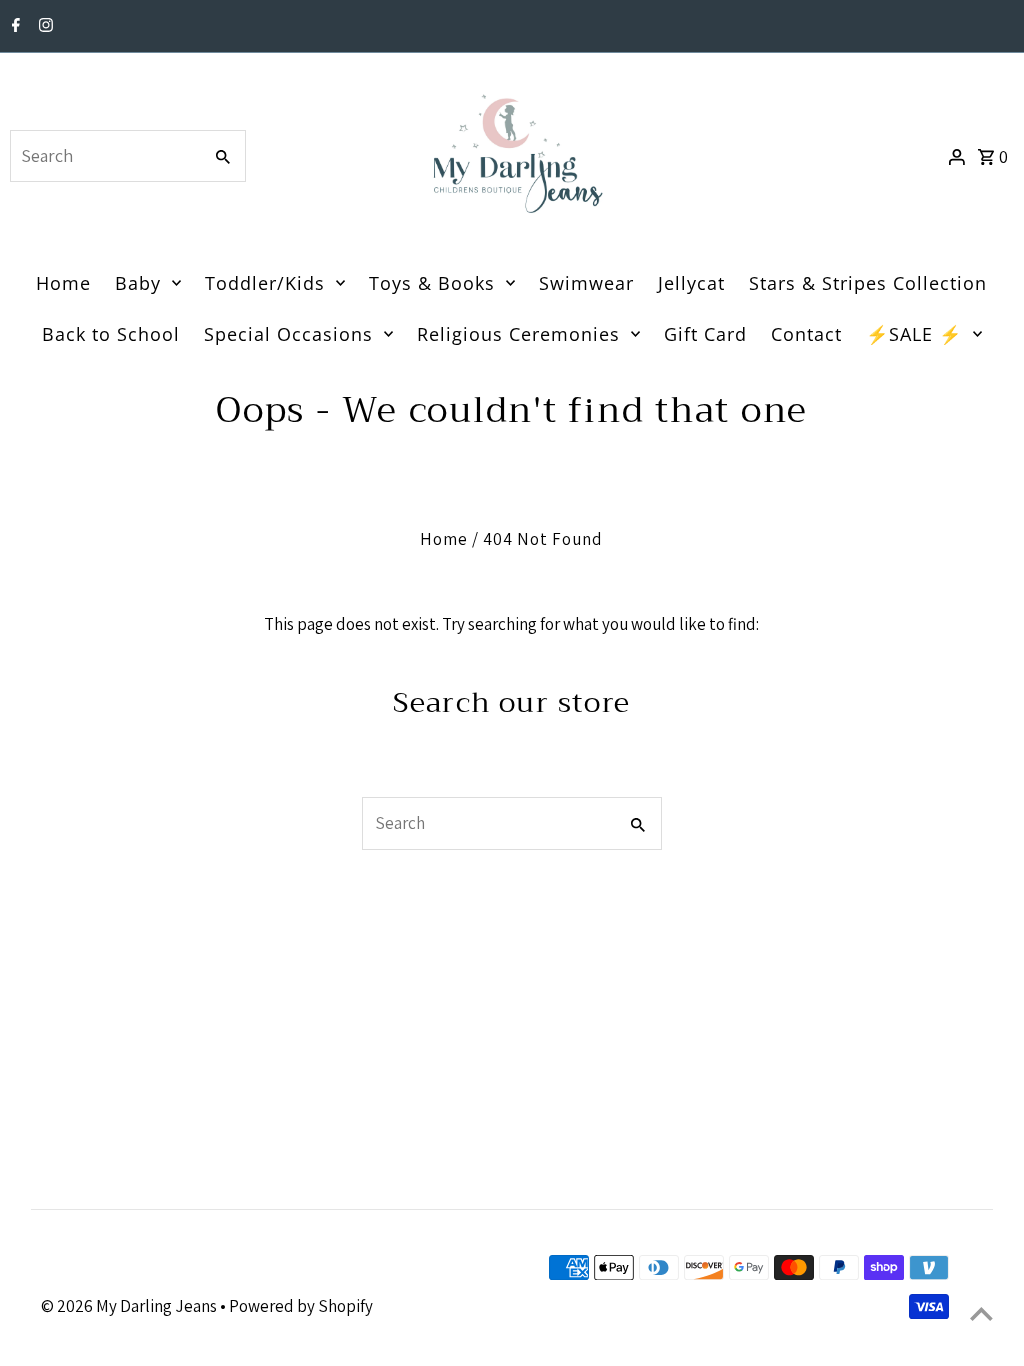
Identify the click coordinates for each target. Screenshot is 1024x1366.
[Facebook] (13, 27)
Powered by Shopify (301, 1306)
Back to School (111, 334)
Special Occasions (288, 334)
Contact (806, 334)
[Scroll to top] (981, 1313)
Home (63, 283)
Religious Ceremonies (518, 334)
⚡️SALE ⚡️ (914, 334)
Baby (138, 283)
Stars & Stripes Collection (868, 283)
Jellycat (691, 283)
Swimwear (586, 283)
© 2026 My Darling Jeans (130, 1306)
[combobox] (103, 156)
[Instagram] (43, 27)
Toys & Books (432, 283)
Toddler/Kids (265, 283)
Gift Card (705, 334)
